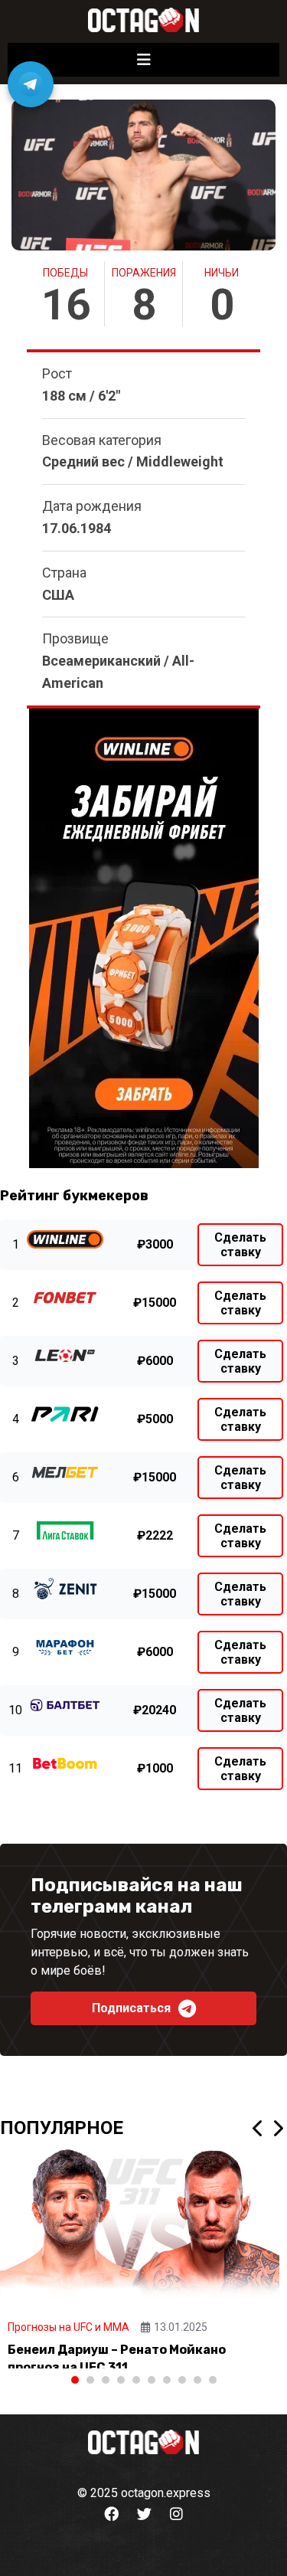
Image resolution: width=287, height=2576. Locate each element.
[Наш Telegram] (31, 84)
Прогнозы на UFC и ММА (68, 2327)
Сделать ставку (240, 1245)
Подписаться (131, 2008)
